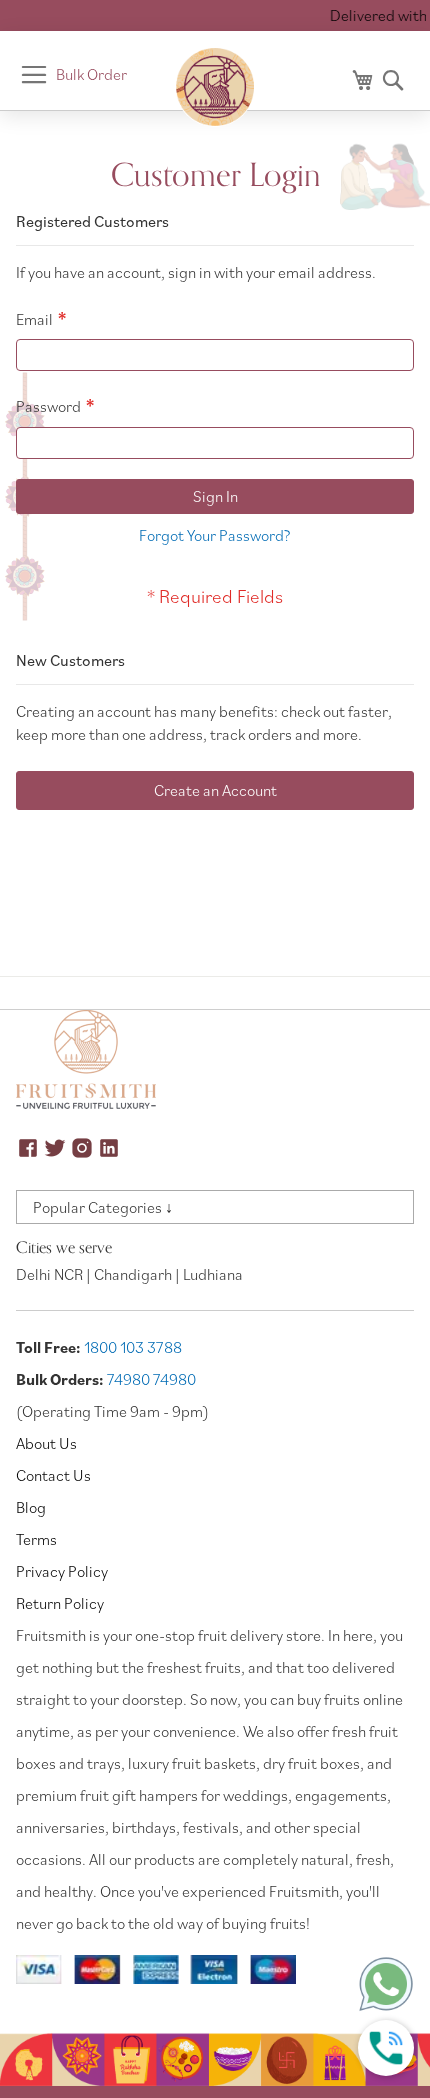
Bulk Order (91, 74)
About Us (46, 1443)
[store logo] (215, 87)
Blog (31, 1507)
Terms (36, 1539)
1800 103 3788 (133, 1347)
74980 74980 (151, 1379)
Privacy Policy (62, 1571)
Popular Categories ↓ (103, 1207)
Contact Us (53, 1475)
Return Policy (60, 1603)
